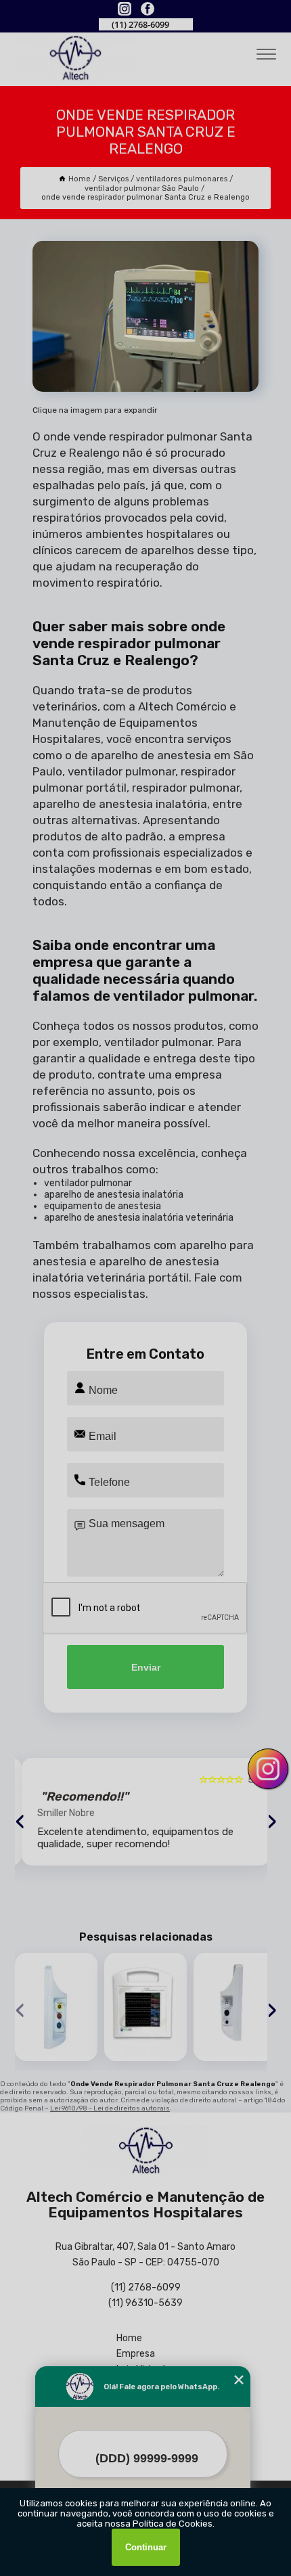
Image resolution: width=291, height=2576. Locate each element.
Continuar (146, 2547)
